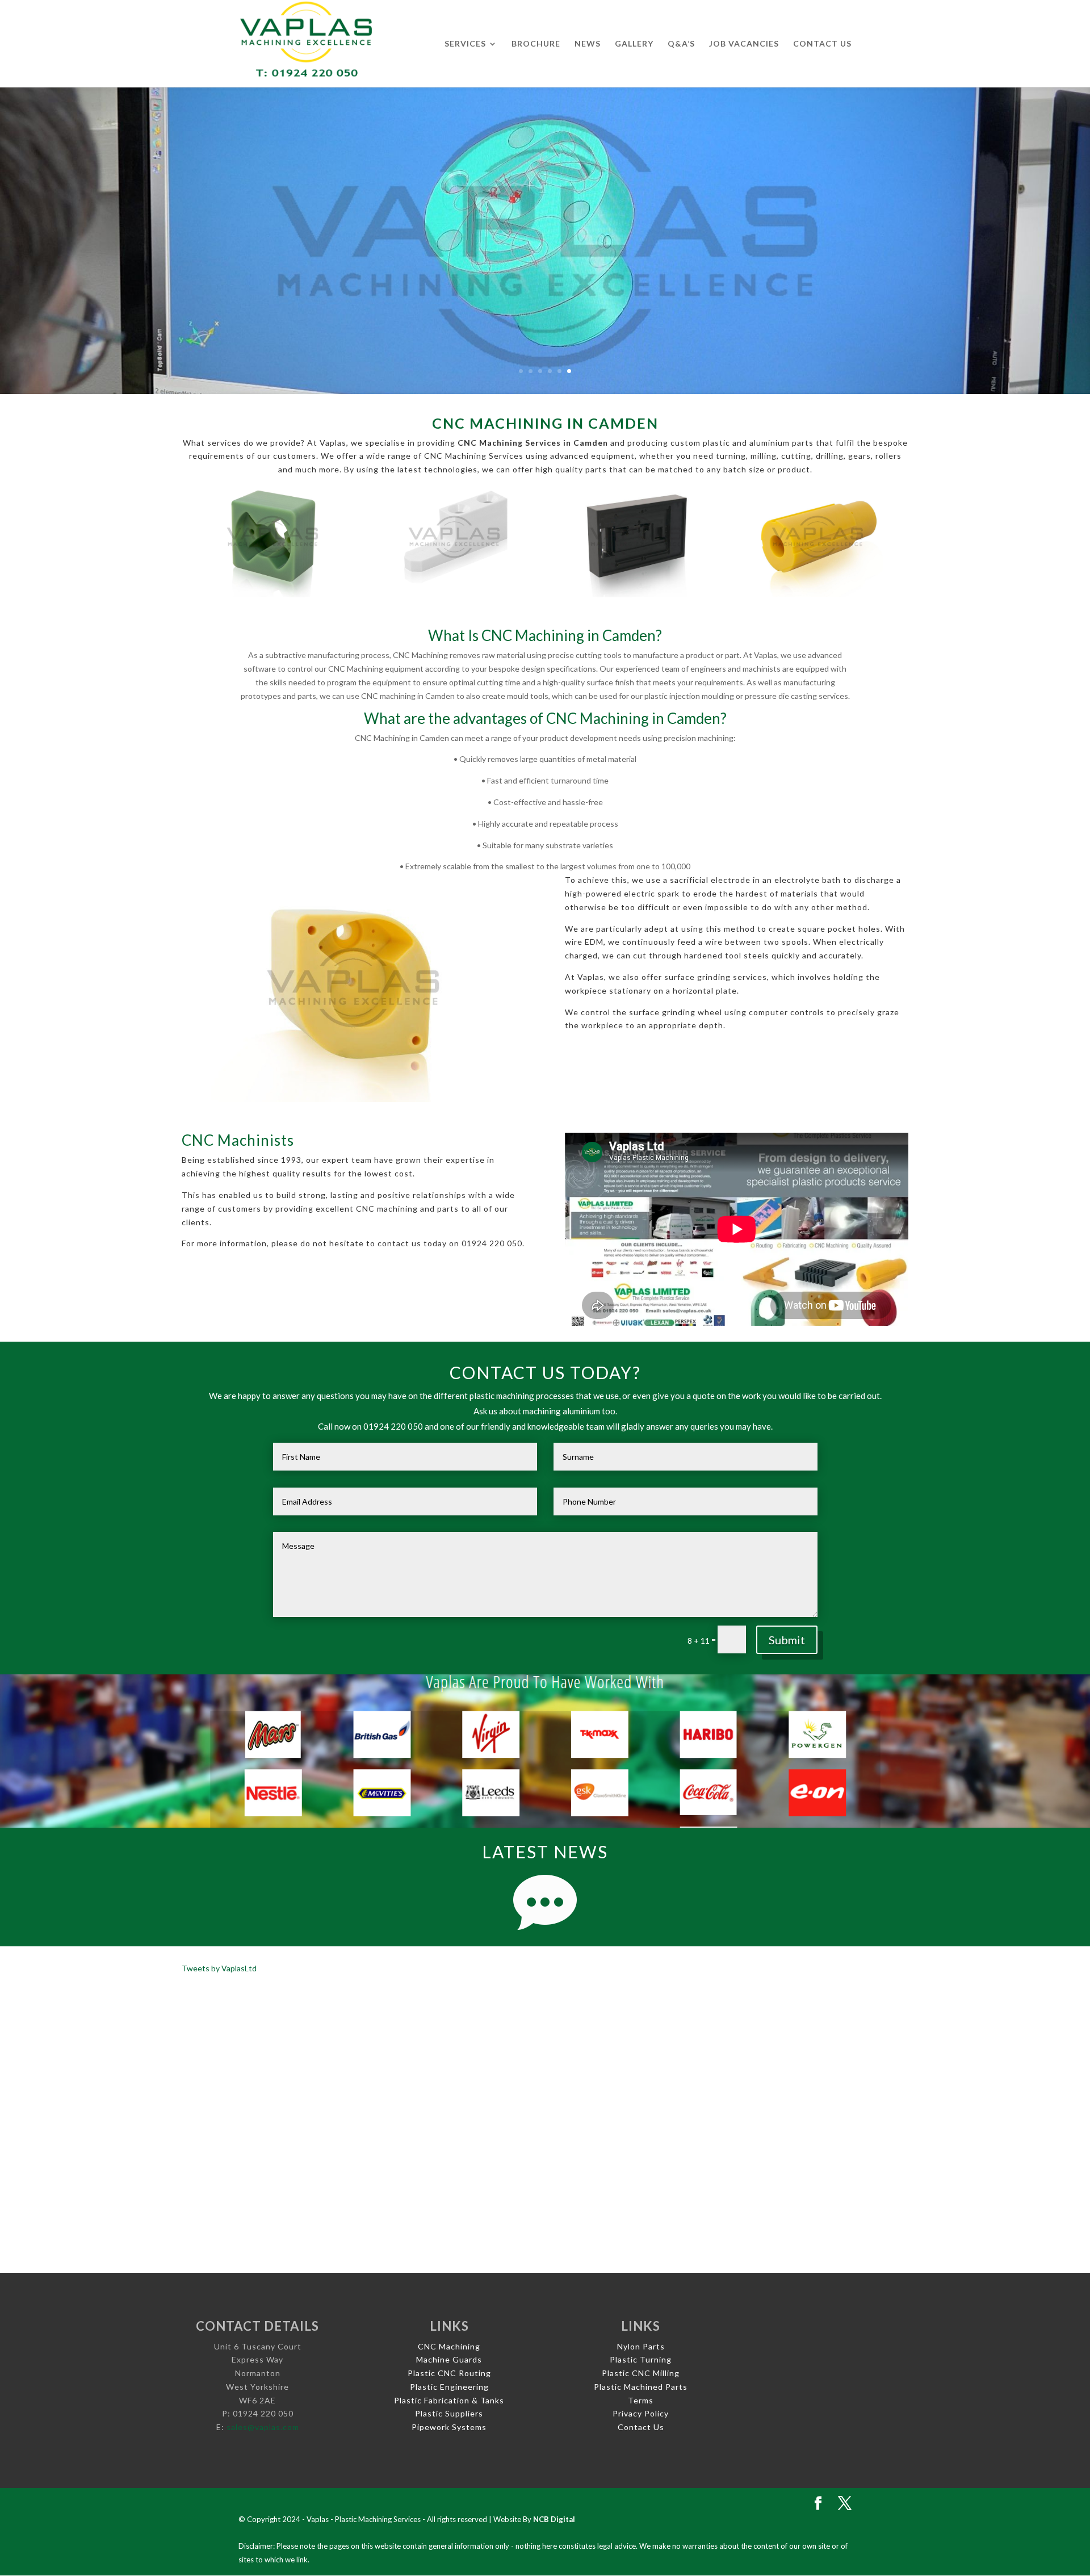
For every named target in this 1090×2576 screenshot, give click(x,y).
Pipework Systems (449, 2427)
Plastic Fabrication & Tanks (449, 2400)
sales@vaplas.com (263, 2427)
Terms (641, 2400)
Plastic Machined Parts (641, 2387)
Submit (787, 1640)
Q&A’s (681, 44)
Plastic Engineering (449, 2387)
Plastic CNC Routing (449, 2373)
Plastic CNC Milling (641, 2373)
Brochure (536, 44)
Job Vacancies (744, 44)
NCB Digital (554, 2519)
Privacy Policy (641, 2413)
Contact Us (822, 44)
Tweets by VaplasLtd (219, 1968)
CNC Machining (449, 2346)
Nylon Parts (641, 2346)
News (588, 44)
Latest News (545, 1852)
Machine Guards (449, 2359)
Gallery (634, 44)
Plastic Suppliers (449, 2413)
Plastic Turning (641, 2359)
